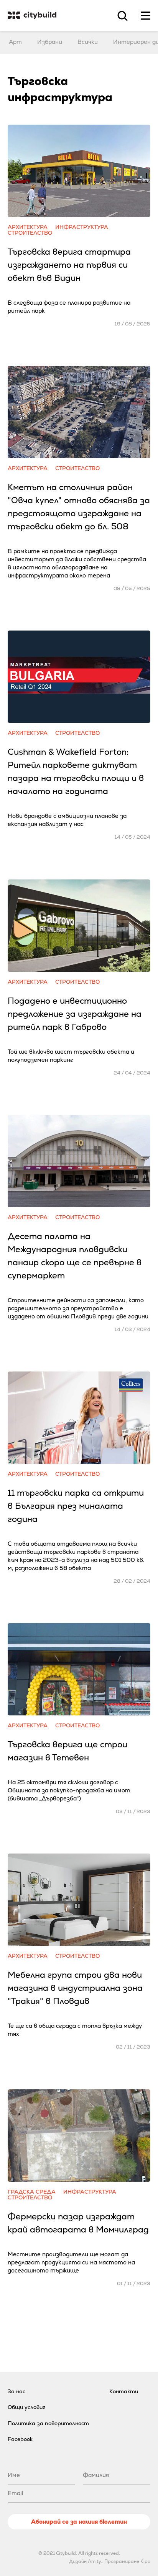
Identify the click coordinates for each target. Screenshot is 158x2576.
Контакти (124, 2391)
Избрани (50, 42)
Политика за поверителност (48, 2423)
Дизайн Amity (85, 2561)
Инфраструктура (82, 227)
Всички (88, 42)
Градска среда (32, 2192)
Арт (15, 42)
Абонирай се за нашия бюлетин (79, 2522)
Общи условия (27, 2407)
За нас (16, 2391)
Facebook (20, 2439)
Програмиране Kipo (127, 2561)
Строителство (30, 233)
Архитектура (28, 227)
